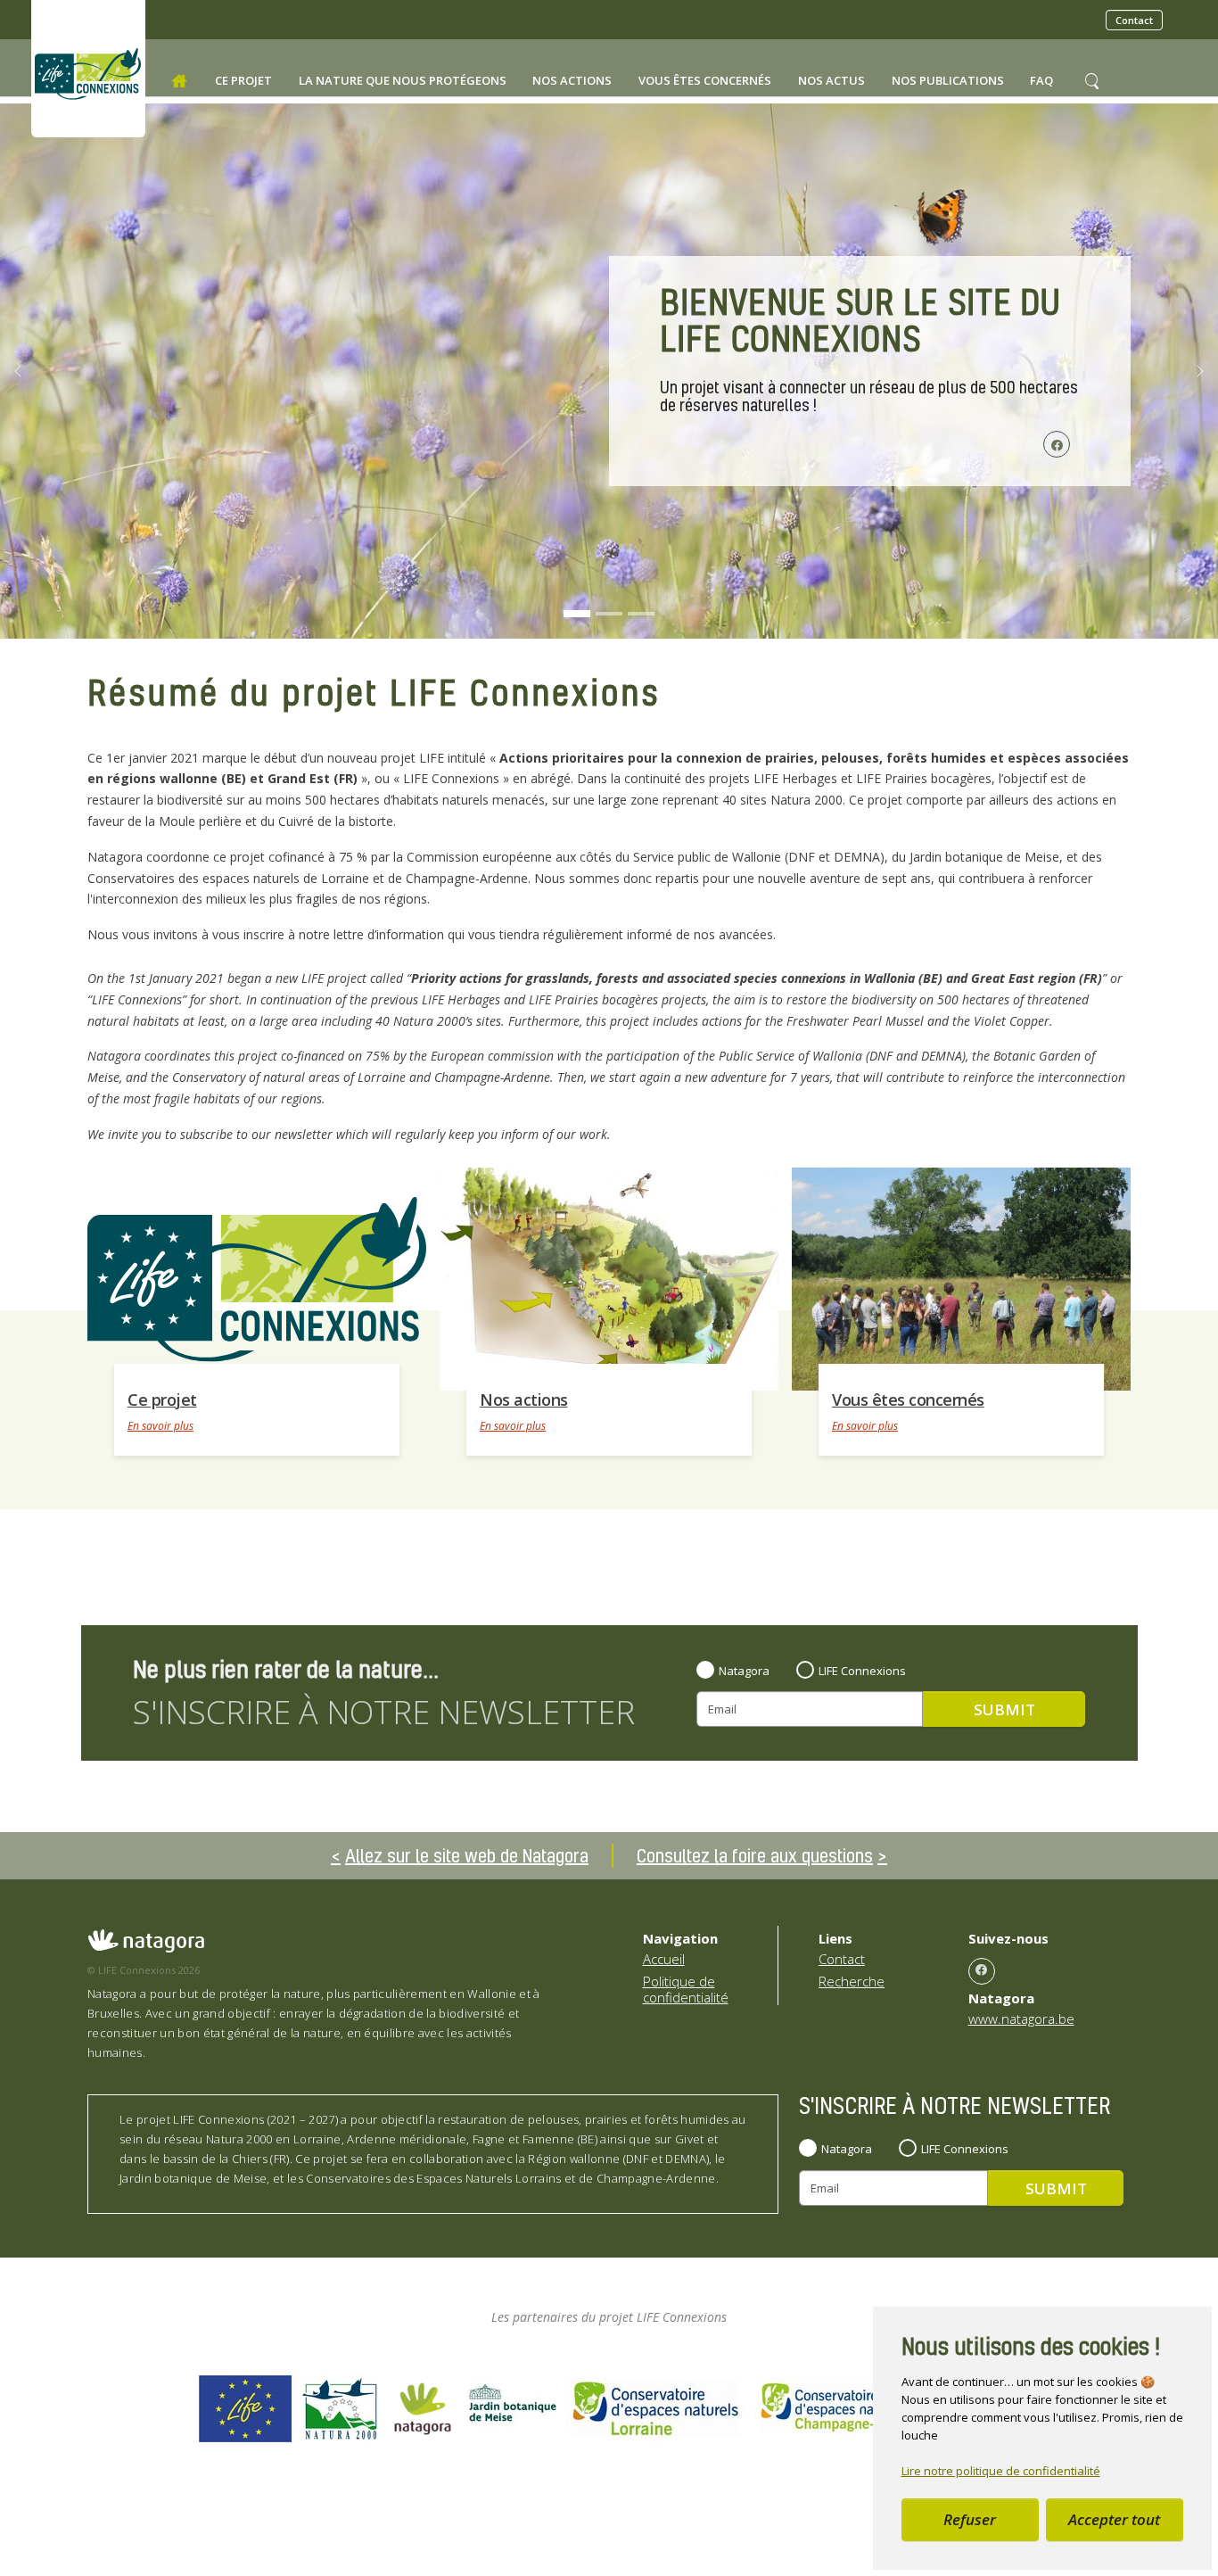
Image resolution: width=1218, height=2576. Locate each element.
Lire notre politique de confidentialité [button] (1001, 2471)
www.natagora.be (1021, 2019)
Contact (1134, 20)
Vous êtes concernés (908, 1399)
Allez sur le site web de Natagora (467, 1855)
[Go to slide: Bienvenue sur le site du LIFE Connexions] (577, 614)
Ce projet (162, 1399)
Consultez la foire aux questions (755, 1855)
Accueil (664, 1959)
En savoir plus (160, 1426)
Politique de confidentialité (686, 1989)
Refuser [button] (970, 2519)
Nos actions (524, 1399)
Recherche (852, 1981)
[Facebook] (982, 1971)
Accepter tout (1114, 2519)
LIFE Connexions (862, 1671)
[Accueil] (179, 81)
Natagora (744, 1671)
